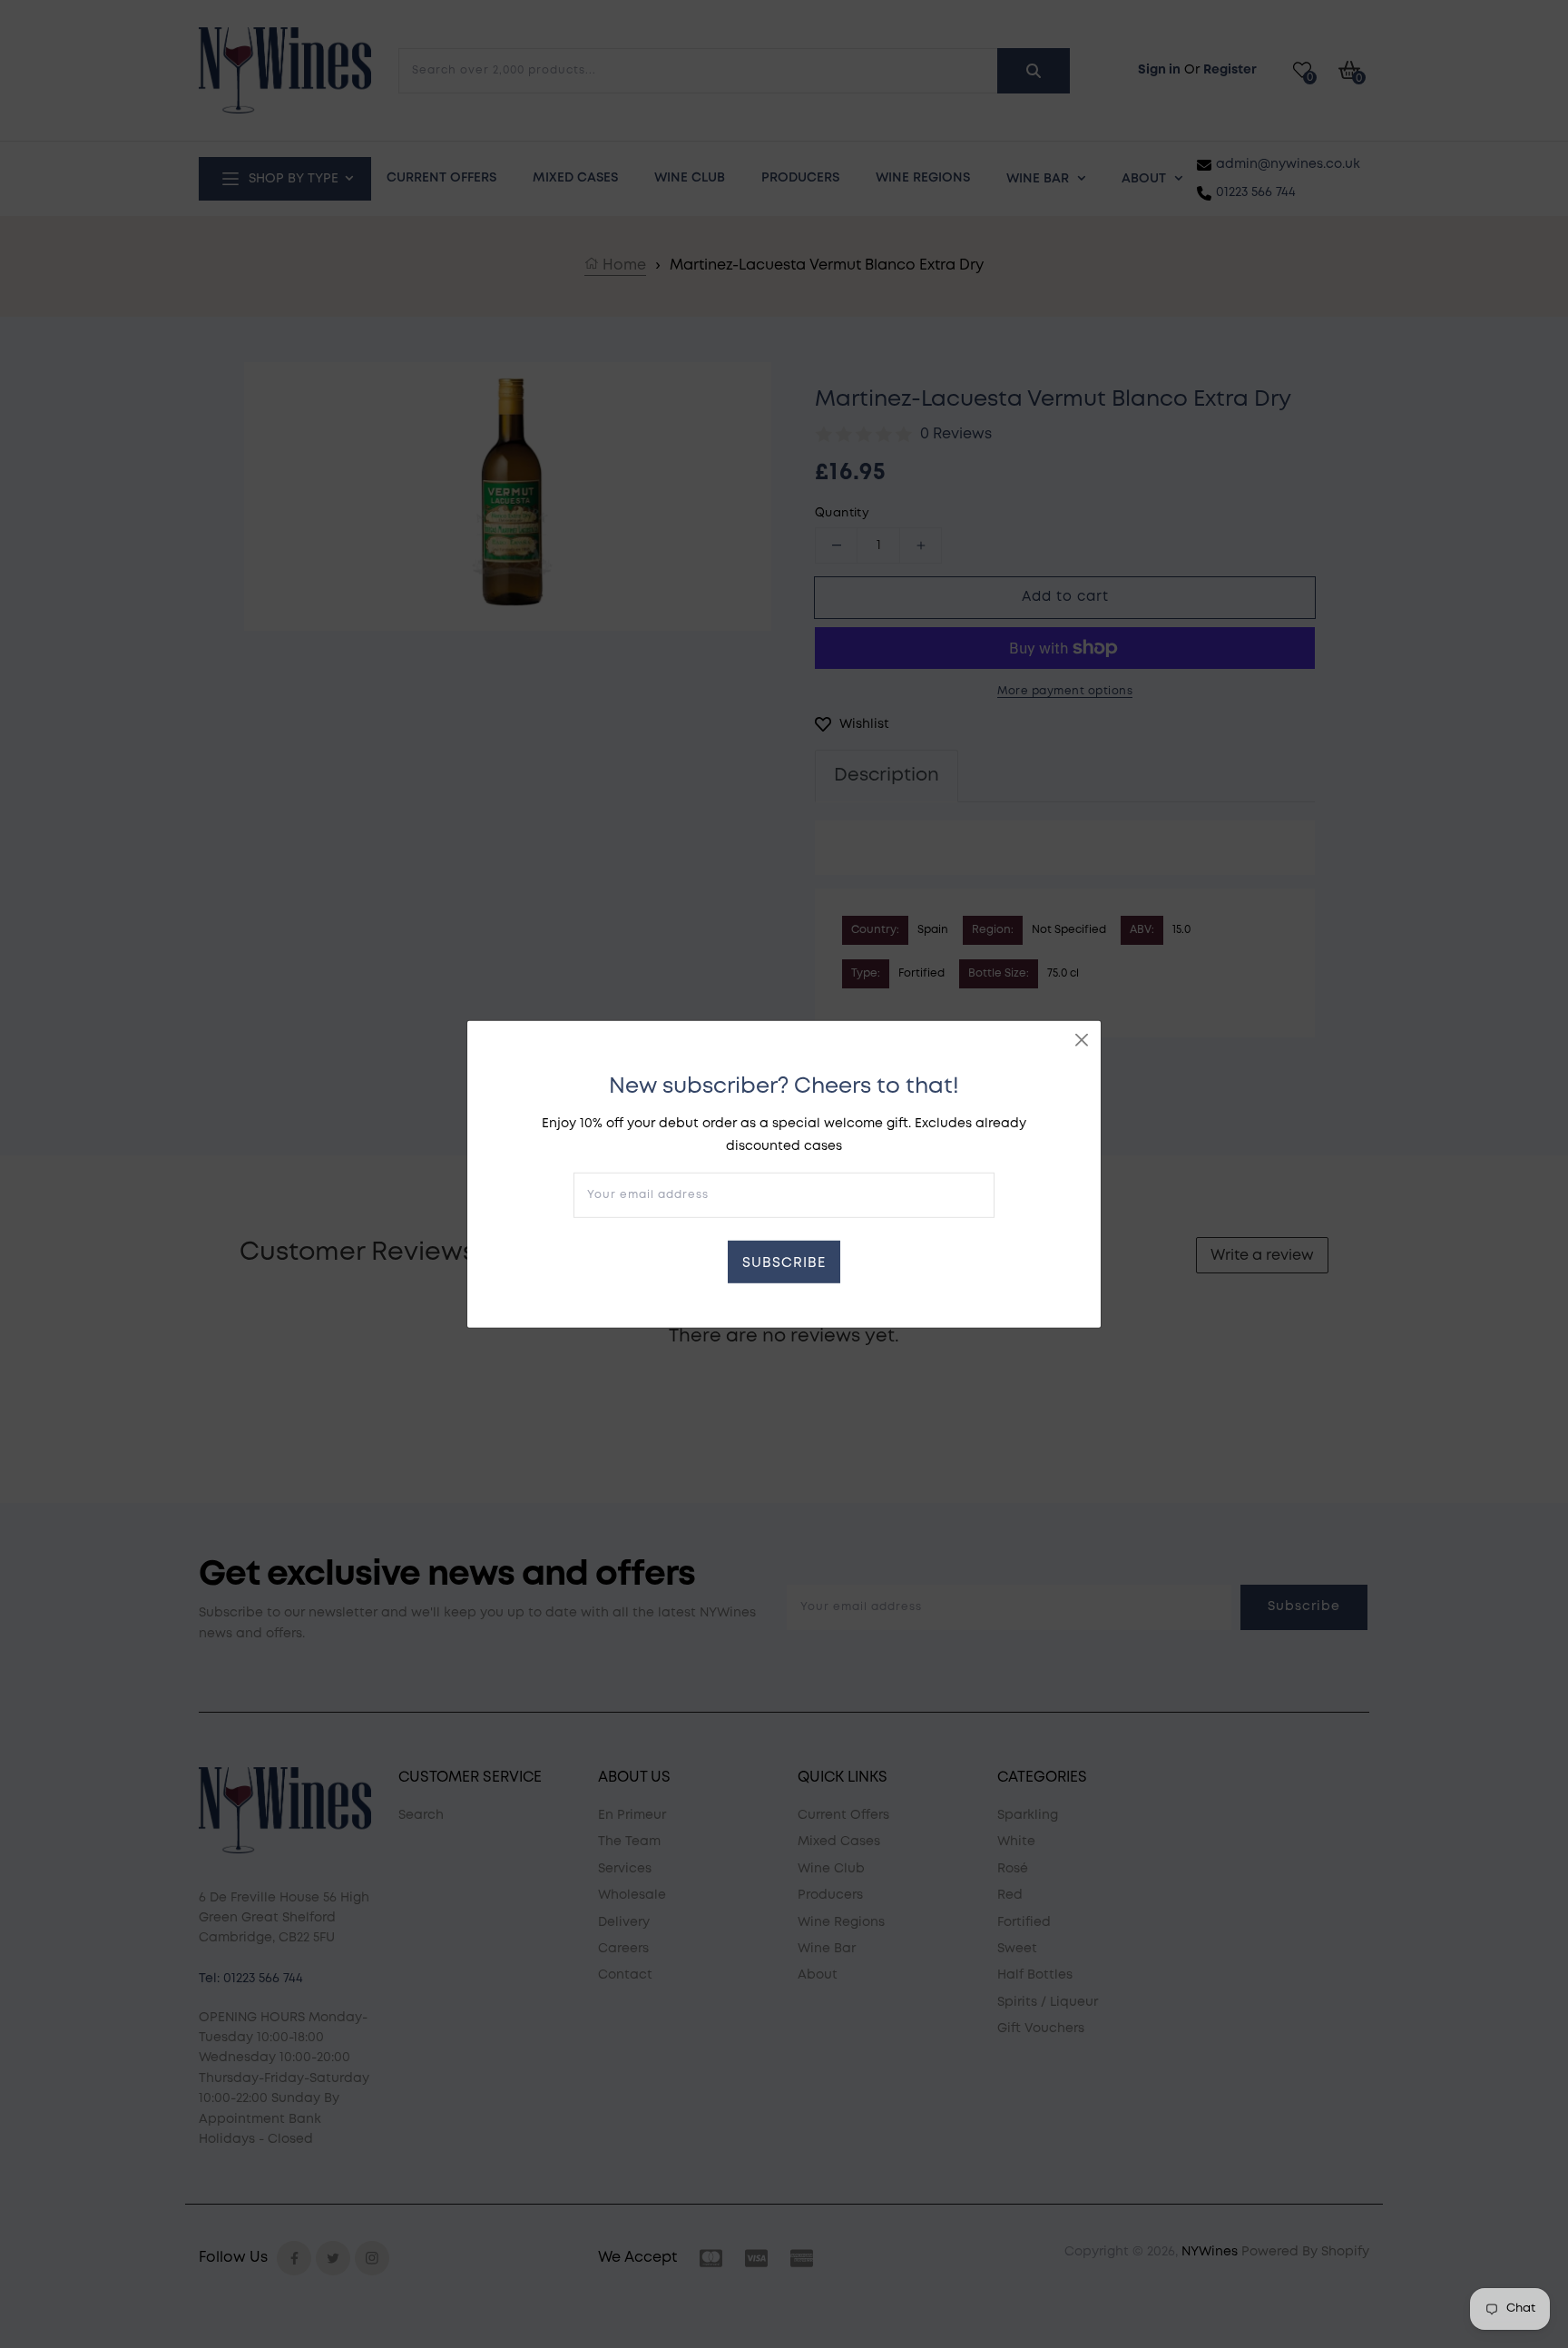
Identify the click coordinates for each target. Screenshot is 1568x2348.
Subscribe (784, 1263)
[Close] (1082, 1039)
